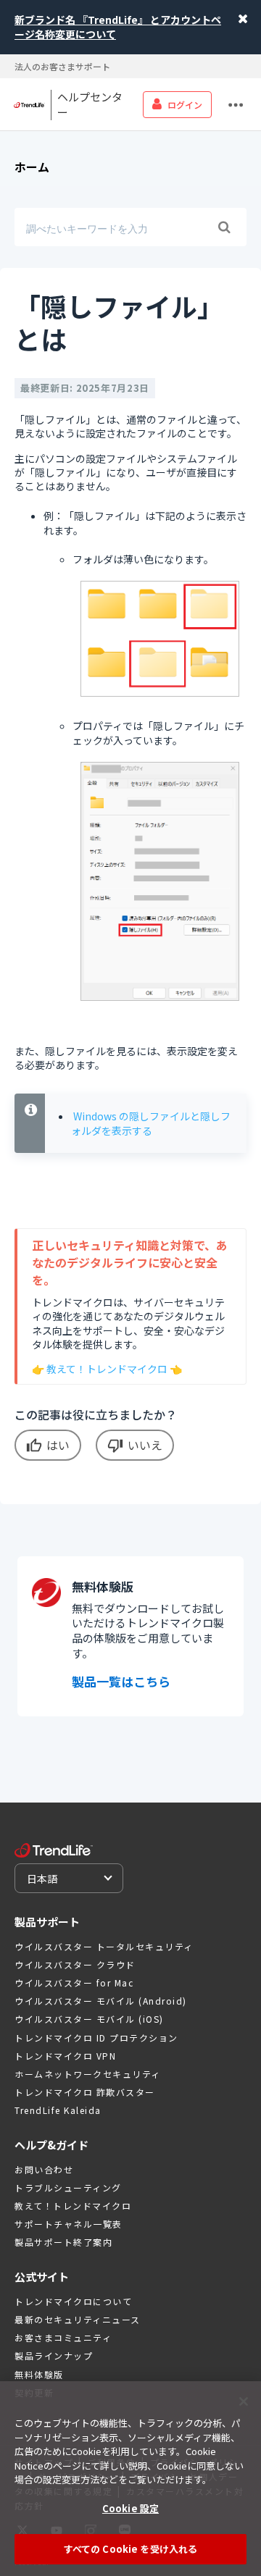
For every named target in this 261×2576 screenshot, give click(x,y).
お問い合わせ (44, 2169)
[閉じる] (244, 2401)
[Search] (224, 227)
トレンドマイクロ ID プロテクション (96, 2038)
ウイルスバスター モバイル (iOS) (89, 2019)
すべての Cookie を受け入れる (130, 2549)
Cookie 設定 (130, 2508)
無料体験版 (39, 2374)
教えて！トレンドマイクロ (107, 1369)
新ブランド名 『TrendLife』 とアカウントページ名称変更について (118, 27)
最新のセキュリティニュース (78, 2319)
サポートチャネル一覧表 (69, 2224)
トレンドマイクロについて (73, 2301)
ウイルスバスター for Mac (74, 1983)
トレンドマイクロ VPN (65, 2056)
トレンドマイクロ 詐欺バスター (85, 2092)
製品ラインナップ (54, 2355)
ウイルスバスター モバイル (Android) (101, 2001)
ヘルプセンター (90, 105)
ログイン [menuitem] (185, 105)
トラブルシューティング (68, 2187)
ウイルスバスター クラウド (75, 1964)
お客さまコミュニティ (63, 2337)
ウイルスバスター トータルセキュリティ (104, 1946)
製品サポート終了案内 (63, 2242)
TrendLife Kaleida (58, 2110)
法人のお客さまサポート (62, 66)
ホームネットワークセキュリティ (88, 2074)
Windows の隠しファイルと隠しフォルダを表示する (151, 1123)
